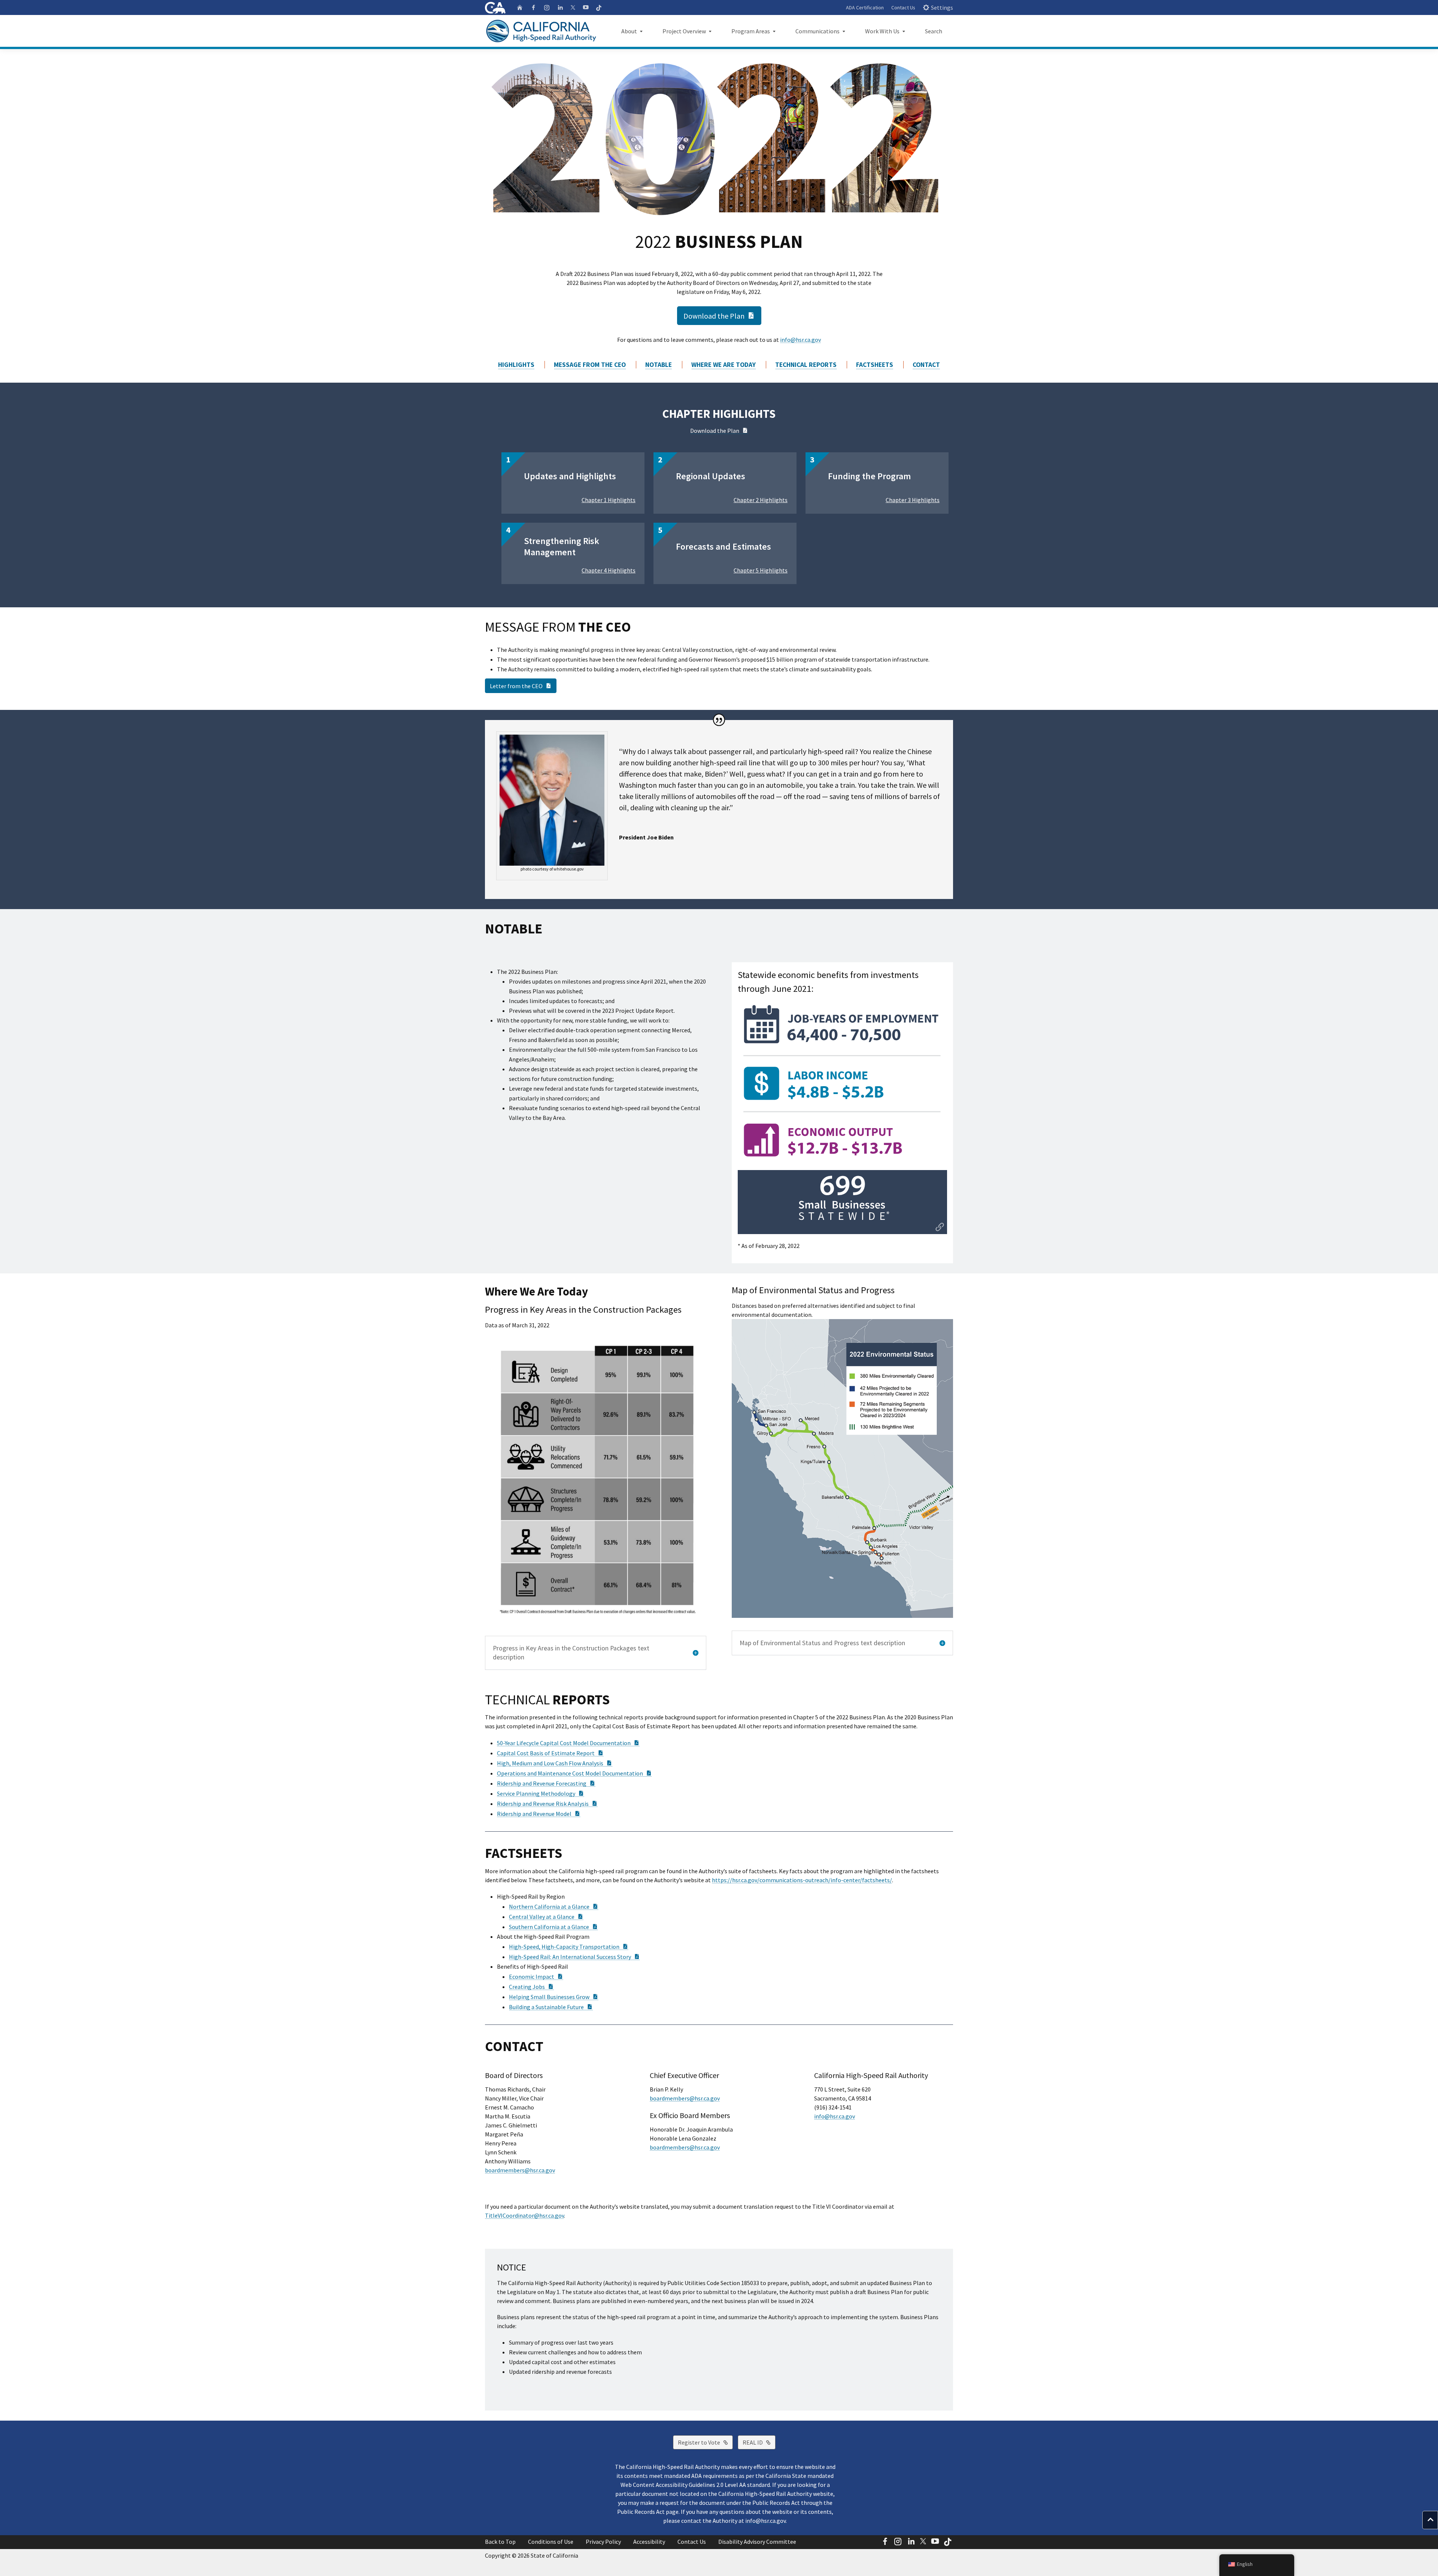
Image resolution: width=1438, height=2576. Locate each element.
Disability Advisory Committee (757, 2542)
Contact (926, 365)
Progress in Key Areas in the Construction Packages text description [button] (571, 1653)
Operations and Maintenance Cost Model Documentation (574, 1773)
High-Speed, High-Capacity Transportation (569, 1947)
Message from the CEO (590, 365)
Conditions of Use (551, 2542)
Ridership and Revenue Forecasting (546, 1783)
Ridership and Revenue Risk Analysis (547, 1804)
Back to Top (500, 2542)
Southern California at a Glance (553, 1927)
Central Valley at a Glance (546, 1917)
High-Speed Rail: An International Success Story (574, 1957)
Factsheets (875, 365)
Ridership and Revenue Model (539, 1814)
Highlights (516, 365)
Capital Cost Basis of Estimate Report (550, 1753)
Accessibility (649, 2542)
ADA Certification (865, 7)
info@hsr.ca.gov (800, 340)
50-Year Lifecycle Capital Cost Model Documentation (568, 1743)
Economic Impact (536, 1977)
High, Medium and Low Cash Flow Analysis (555, 1763)
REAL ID (759, 2442)
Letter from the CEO (523, 686)
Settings (942, 7)
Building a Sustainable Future (551, 2007)
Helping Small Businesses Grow (554, 1997)
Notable (659, 365)
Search (934, 31)
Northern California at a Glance (554, 1907)
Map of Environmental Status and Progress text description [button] (822, 1643)
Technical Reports (806, 365)
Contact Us (903, 7)
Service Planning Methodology (541, 1793)
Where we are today (723, 365)
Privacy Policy (603, 2542)
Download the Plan (722, 315)
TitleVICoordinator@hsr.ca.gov (524, 2215)
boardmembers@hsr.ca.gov (520, 2170)
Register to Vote (705, 2442)
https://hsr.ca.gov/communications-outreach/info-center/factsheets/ (802, 1880)
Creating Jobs (531, 1987)
